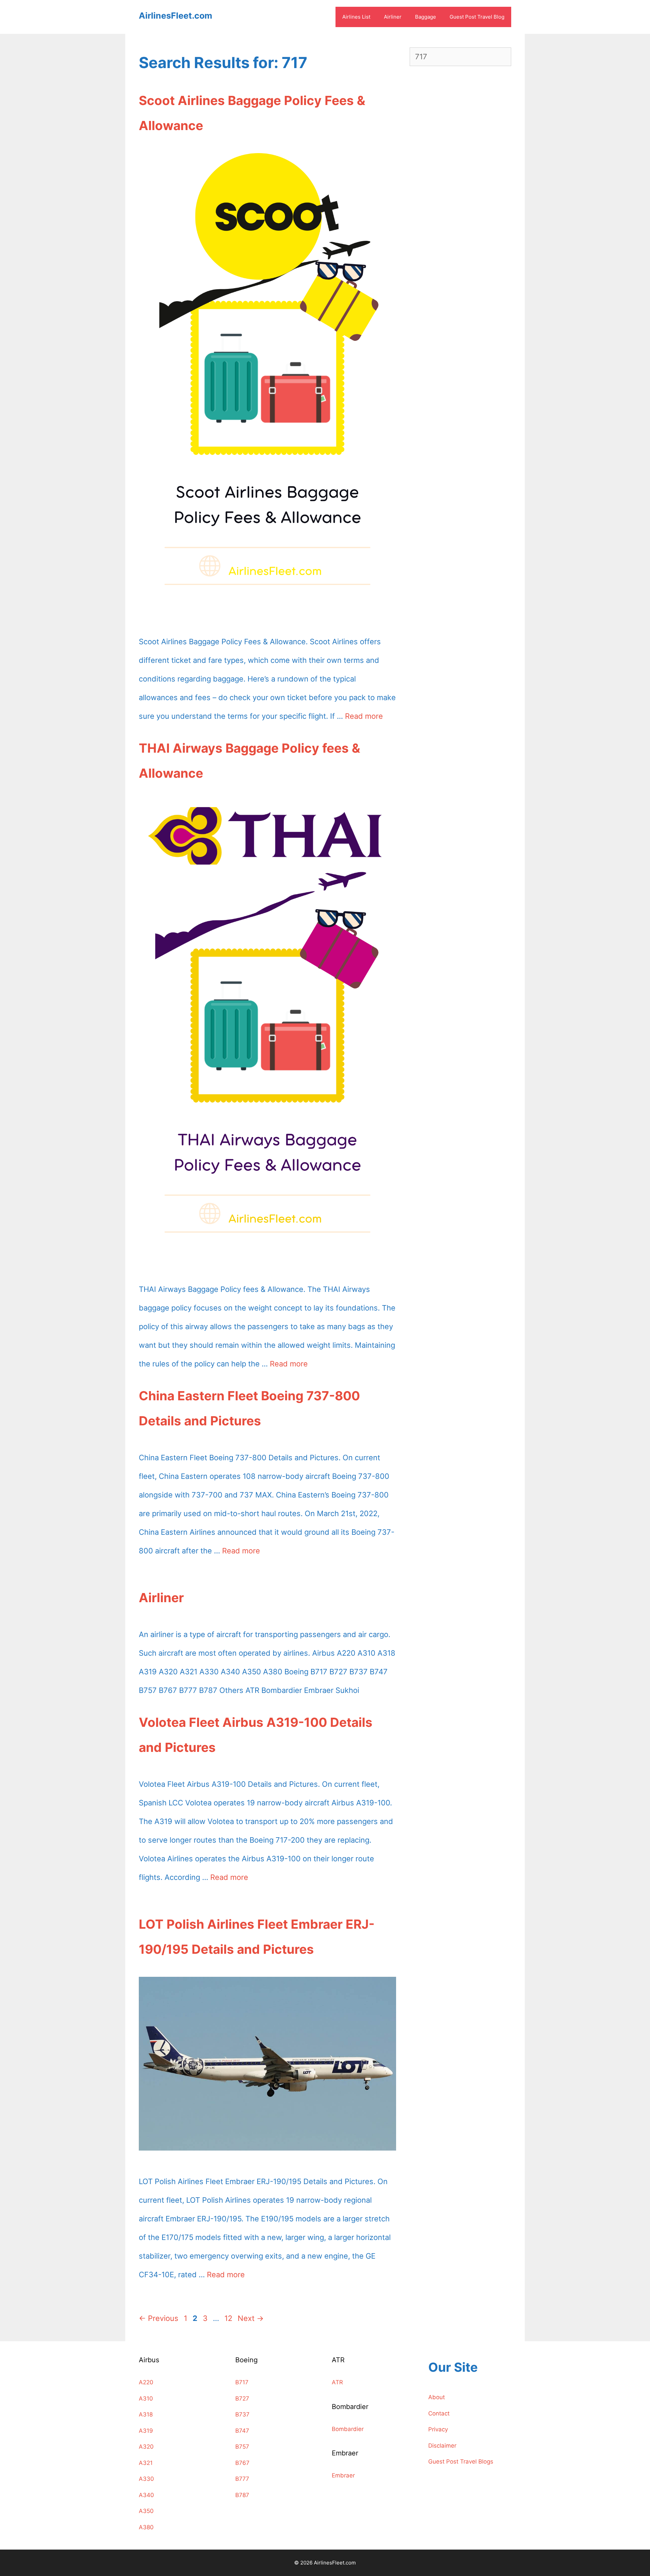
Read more (364, 716)
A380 (146, 2527)
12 (229, 2318)
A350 (146, 2511)
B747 (242, 2431)
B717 (242, 2382)
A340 (146, 2495)
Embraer (343, 2475)
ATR (337, 2382)
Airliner (393, 17)
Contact (439, 2413)
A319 (146, 2431)
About (437, 2397)
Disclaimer (442, 2446)
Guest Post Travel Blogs (461, 2462)
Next (251, 2318)
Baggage (426, 17)
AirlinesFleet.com (176, 16)
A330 (146, 2479)
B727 (242, 2399)
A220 (146, 2382)
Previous (159, 2318)
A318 (146, 2414)
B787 (242, 2495)
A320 (146, 2447)
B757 (242, 2447)
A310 (146, 2399)
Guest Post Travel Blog (477, 17)
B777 (242, 2479)
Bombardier (348, 2429)
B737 (242, 2414)
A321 (146, 2463)
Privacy (438, 2429)
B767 (242, 2463)
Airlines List (356, 17)
